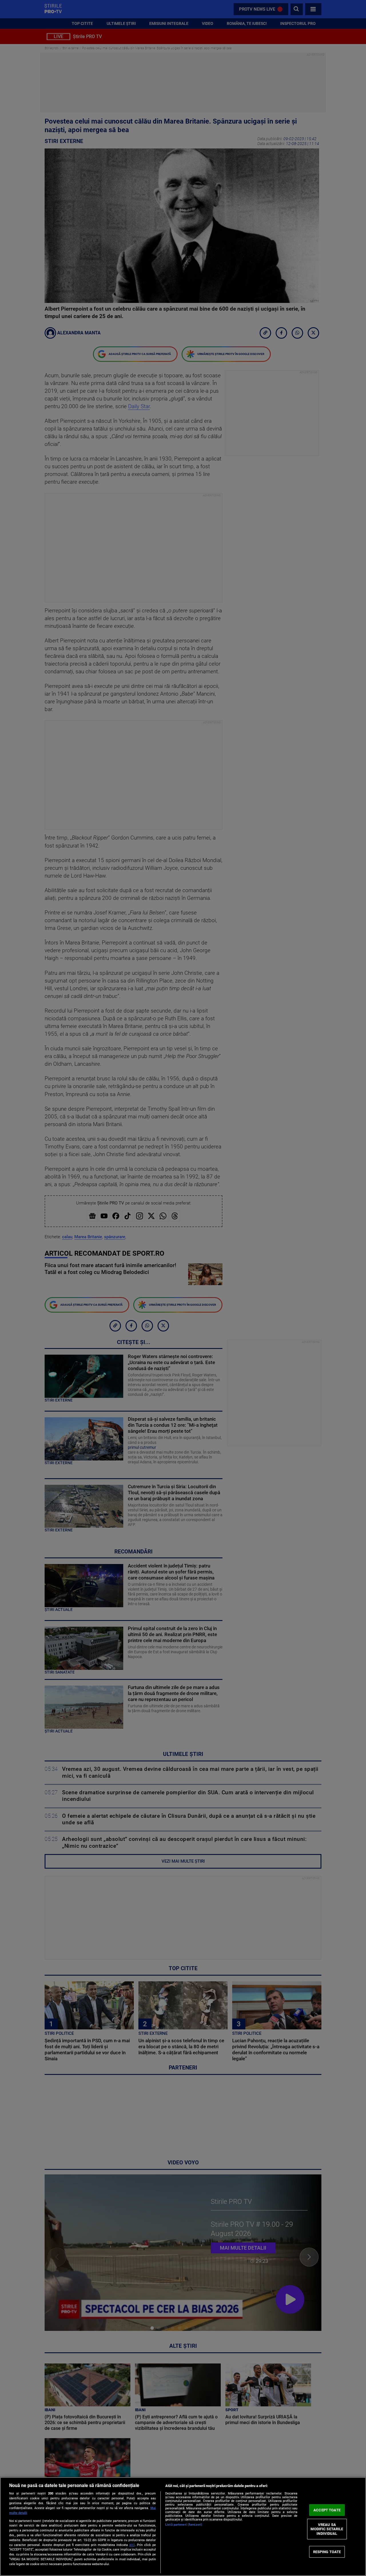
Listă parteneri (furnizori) (184, 2525)
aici (132, 2545)
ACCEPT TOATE (327, 2510)
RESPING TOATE (327, 2552)
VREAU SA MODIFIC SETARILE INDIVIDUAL (327, 2529)
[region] (183, 2527)
